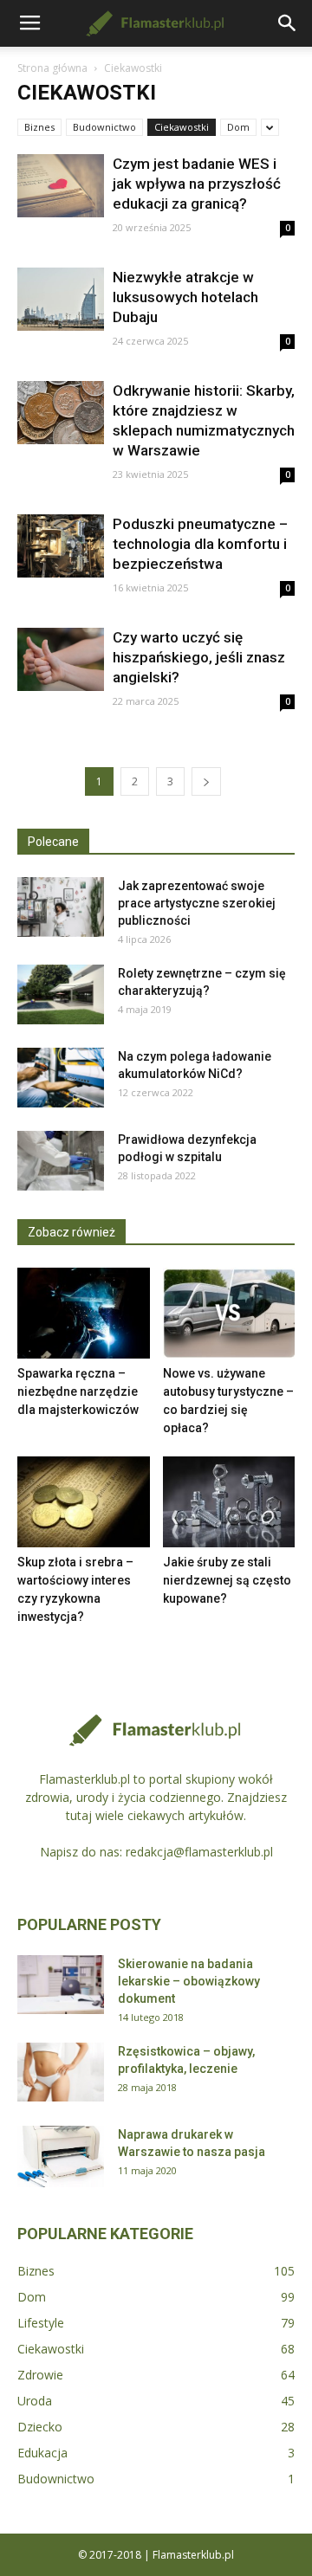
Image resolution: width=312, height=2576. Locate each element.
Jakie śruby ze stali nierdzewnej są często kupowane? (227, 1580)
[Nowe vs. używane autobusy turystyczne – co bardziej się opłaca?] (229, 1313)
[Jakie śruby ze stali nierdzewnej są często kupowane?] (229, 1502)
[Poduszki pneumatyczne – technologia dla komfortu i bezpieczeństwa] (61, 546)
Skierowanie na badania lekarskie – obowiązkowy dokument (189, 1981)
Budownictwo (104, 127)
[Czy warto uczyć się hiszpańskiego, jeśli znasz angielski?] (61, 659)
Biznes (39, 127)
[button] (288, 23)
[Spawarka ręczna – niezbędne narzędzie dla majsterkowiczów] (84, 1313)
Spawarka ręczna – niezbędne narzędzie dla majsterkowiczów (78, 1391)
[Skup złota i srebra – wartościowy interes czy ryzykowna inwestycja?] (84, 1502)
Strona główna (52, 68)
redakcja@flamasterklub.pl (199, 1852)
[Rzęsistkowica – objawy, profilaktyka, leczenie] (61, 2072)
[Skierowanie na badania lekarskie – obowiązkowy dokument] (61, 1985)
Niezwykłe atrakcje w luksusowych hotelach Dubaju (185, 297)
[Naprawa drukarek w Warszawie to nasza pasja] (61, 2156)
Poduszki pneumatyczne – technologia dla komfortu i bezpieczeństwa (200, 544)
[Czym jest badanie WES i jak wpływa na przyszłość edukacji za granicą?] (61, 186)
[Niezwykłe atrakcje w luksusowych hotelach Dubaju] (61, 299)
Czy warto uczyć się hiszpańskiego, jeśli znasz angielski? (199, 657)
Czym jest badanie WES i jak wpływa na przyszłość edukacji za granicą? (197, 184)
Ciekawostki (182, 127)
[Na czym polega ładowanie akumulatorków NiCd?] (61, 1078)
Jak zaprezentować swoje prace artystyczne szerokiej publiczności (197, 903)
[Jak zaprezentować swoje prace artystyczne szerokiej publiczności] (61, 907)
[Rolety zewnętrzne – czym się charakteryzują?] (61, 994)
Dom (238, 127)
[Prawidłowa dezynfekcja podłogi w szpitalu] (61, 1161)
